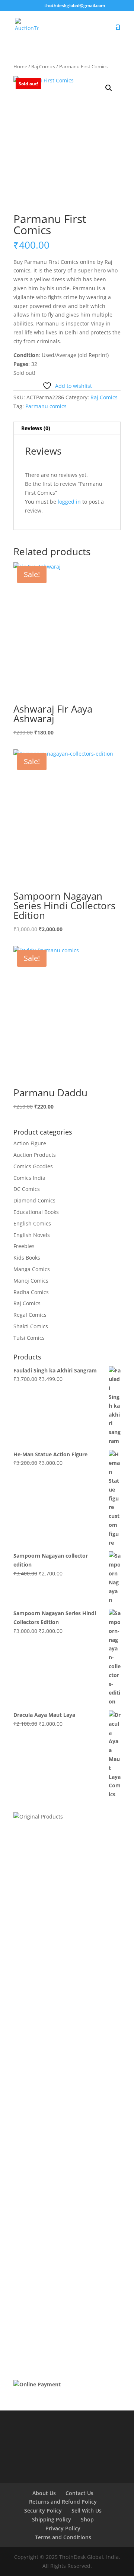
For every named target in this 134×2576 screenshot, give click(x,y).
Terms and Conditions (63, 2537)
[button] (109, 88)
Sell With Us (87, 2510)
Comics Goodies (33, 1166)
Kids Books (27, 1258)
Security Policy (43, 2510)
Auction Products (35, 1155)
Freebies (24, 1246)
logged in (69, 502)
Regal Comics (30, 1315)
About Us (44, 2493)
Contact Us (79, 2493)
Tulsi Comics (29, 1338)
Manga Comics (32, 1269)
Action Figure (30, 1143)
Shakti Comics (31, 1326)
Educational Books (36, 1212)
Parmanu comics (46, 406)
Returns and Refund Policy (63, 2502)
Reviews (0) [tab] (36, 428)
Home (20, 66)
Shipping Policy (52, 2519)
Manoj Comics (31, 1281)
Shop (87, 2519)
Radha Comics (31, 1292)
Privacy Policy (63, 2528)
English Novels (32, 1235)
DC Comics (27, 1189)
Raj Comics (43, 66)
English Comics (32, 1223)
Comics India (29, 1178)
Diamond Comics (34, 1200)
